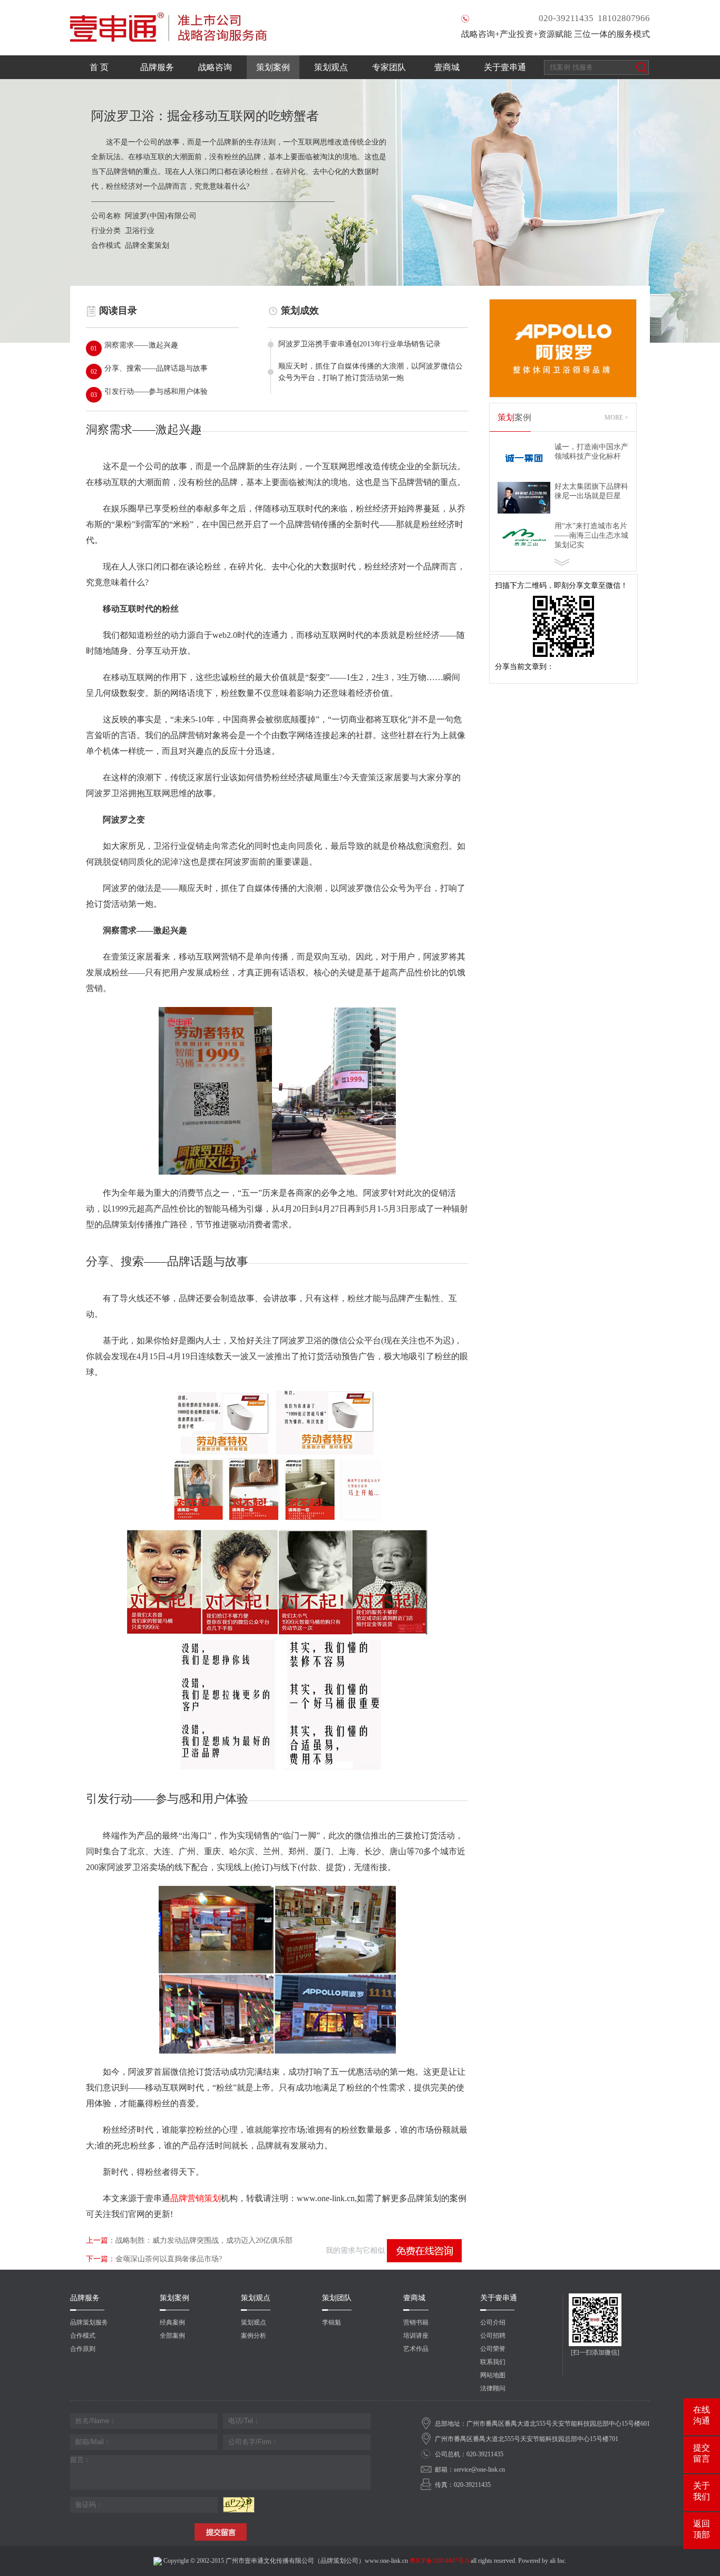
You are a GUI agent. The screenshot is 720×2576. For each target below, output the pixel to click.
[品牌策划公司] (168, 4)
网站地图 (493, 2375)
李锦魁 (332, 2322)
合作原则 (83, 2349)
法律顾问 (493, 2388)
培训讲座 (416, 2336)
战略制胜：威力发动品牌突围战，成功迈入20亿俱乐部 (189, 2240)
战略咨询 (215, 67)
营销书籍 (416, 2322)
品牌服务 (157, 67)
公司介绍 (493, 2322)
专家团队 (389, 67)
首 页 (99, 67)
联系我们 (493, 2362)
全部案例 (172, 2336)
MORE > (616, 418)
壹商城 (447, 67)
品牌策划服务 (89, 2322)
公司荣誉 (493, 2349)
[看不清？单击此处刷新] (239, 2505)
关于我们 (702, 2491)
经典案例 (172, 2322)
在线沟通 (702, 2415)
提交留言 (702, 2453)
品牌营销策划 (196, 2198)
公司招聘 (493, 2336)
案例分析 (254, 2336)
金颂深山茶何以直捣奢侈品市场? (154, 2259)
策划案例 (273, 67)
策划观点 (331, 67)
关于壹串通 (505, 67)
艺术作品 (416, 2349)
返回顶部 (702, 2529)
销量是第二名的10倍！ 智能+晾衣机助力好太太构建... (593, 535)
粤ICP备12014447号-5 (439, 2561)
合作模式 (83, 2336)
